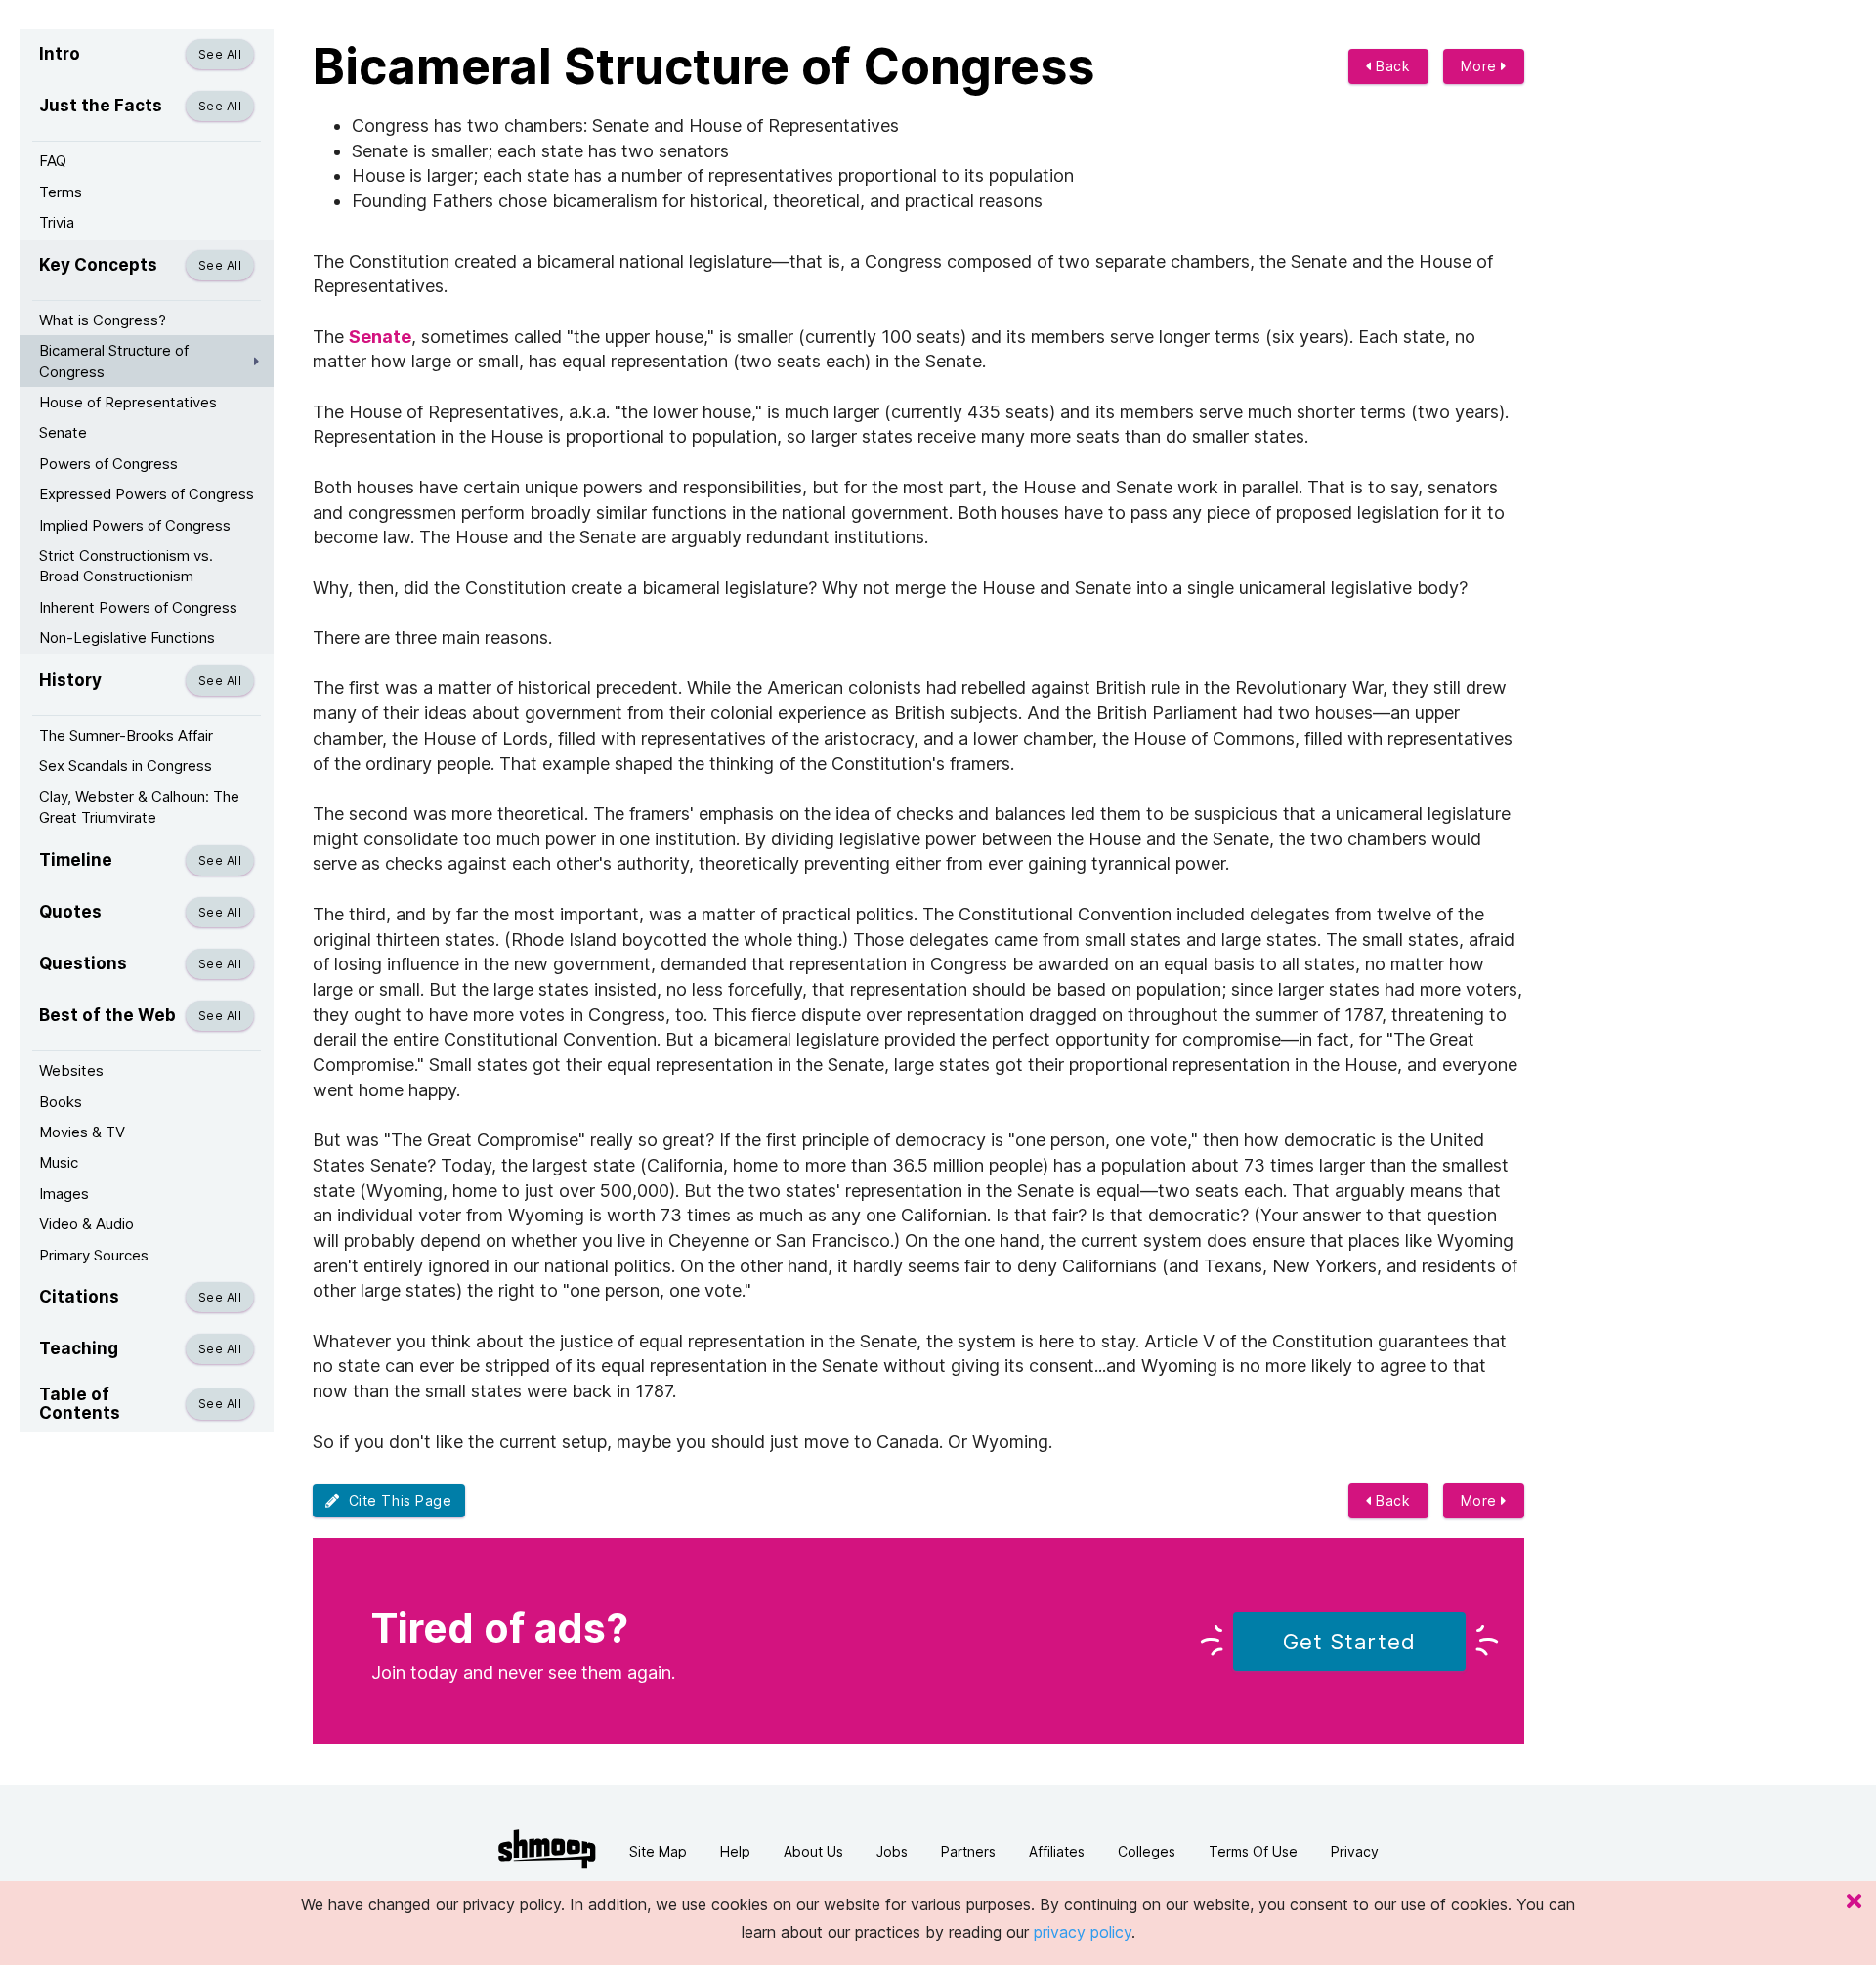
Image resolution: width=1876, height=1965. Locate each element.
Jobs (892, 1851)
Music (59, 1162)
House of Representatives (128, 402)
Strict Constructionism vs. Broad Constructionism (126, 566)
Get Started (1349, 1642)
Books (61, 1102)
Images (64, 1194)
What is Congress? (103, 320)
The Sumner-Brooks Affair (126, 735)
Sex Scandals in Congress (126, 766)
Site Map (658, 1851)
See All (220, 54)
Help (735, 1851)
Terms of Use (1253, 1851)
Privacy (1355, 1851)
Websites (71, 1070)
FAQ (53, 161)
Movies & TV (82, 1132)
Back (1391, 66)
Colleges (1147, 1851)
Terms (61, 192)
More (1481, 66)
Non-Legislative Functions (127, 638)
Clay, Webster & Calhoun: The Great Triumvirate (139, 807)
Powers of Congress (108, 464)
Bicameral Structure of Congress (114, 361)
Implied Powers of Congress (135, 525)
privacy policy (1083, 1932)
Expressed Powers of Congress (147, 494)
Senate (63, 432)
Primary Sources (94, 1255)
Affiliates (1057, 1851)
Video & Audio (86, 1224)
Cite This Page (396, 1500)
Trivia (57, 222)
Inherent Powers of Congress (138, 607)
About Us (813, 1851)
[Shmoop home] (547, 1849)
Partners (968, 1851)
